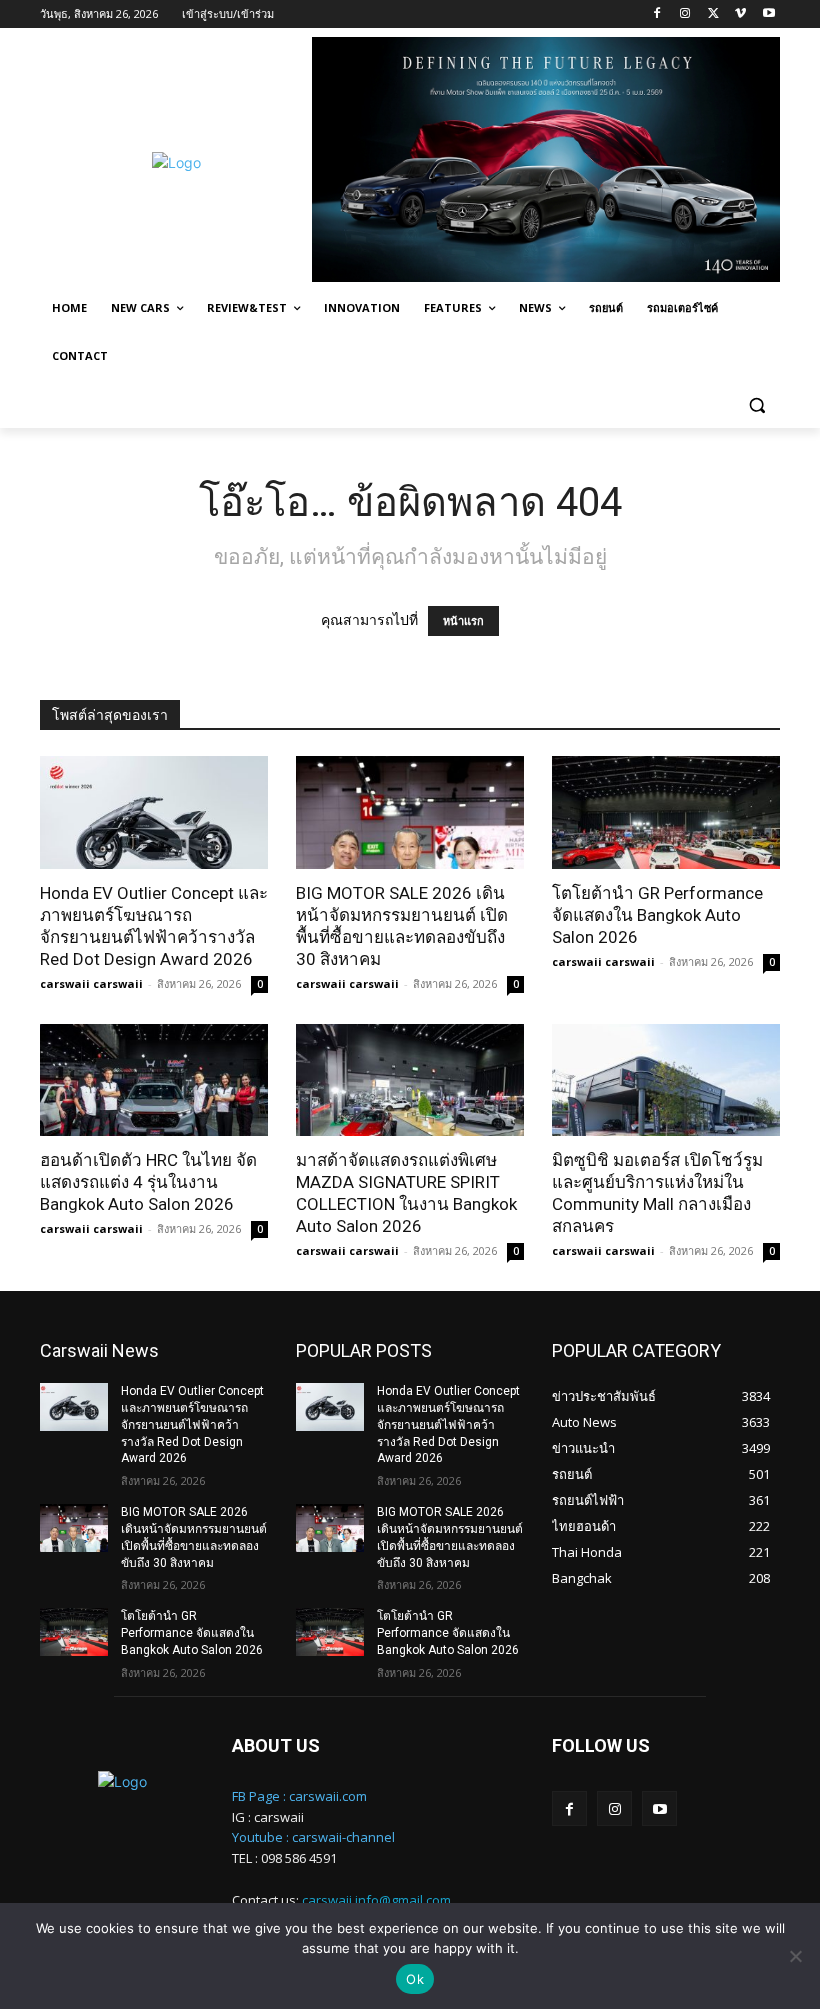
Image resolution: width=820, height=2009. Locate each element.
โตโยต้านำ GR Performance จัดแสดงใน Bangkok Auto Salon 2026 (657, 915)
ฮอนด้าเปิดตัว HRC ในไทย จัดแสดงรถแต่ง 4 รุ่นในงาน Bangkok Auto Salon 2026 (148, 1182)
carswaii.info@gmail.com (376, 1900)
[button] (756, 404)
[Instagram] (685, 14)
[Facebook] (657, 14)
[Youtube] (768, 14)
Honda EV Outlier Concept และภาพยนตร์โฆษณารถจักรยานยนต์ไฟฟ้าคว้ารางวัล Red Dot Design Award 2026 (192, 1424)
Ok (415, 1979)
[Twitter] (713, 14)
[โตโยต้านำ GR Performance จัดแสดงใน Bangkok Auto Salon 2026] (666, 812)
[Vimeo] (740, 14)
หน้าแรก (463, 621)
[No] (795, 1956)
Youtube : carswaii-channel (313, 1837)
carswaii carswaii (91, 983)
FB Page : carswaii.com (299, 1796)
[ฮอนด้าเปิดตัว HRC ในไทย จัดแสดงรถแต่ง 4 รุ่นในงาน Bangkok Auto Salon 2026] (154, 1080)
